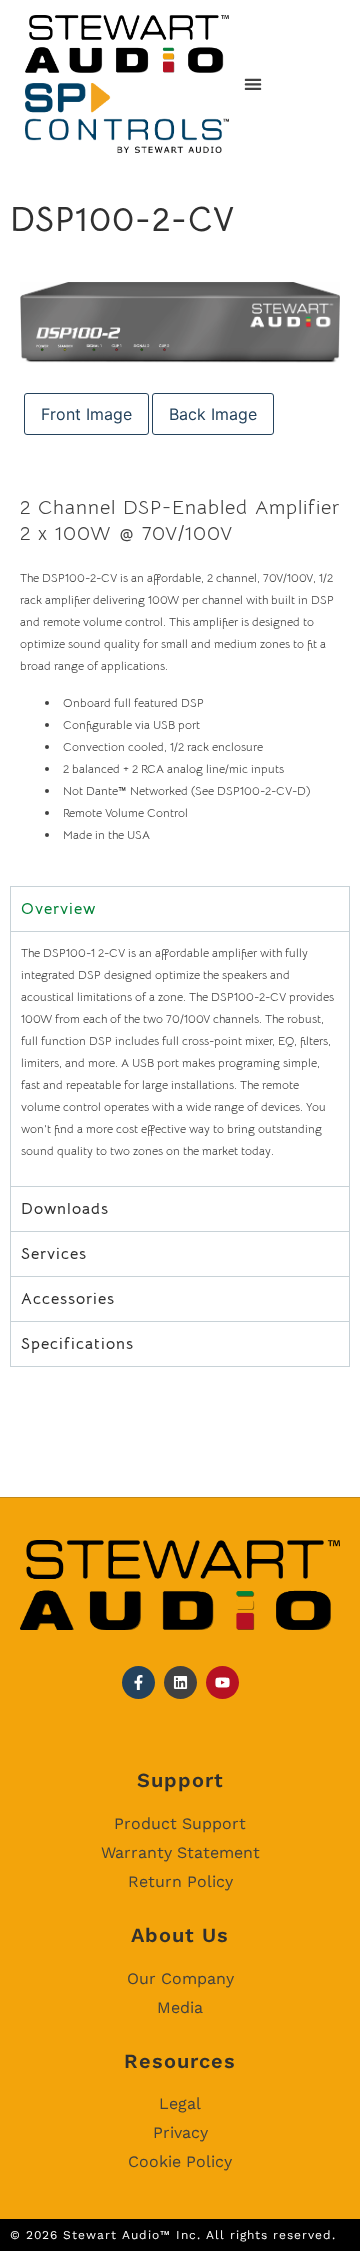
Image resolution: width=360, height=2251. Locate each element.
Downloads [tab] (65, 1209)
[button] (252, 83)
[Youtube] (222, 1682)
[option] (180, 322)
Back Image (213, 414)
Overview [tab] (58, 909)
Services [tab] (54, 1254)
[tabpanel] (180, 1058)
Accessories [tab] (68, 1299)
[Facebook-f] (138, 1682)
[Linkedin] (180, 1682)
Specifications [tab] (77, 1344)
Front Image (86, 414)
